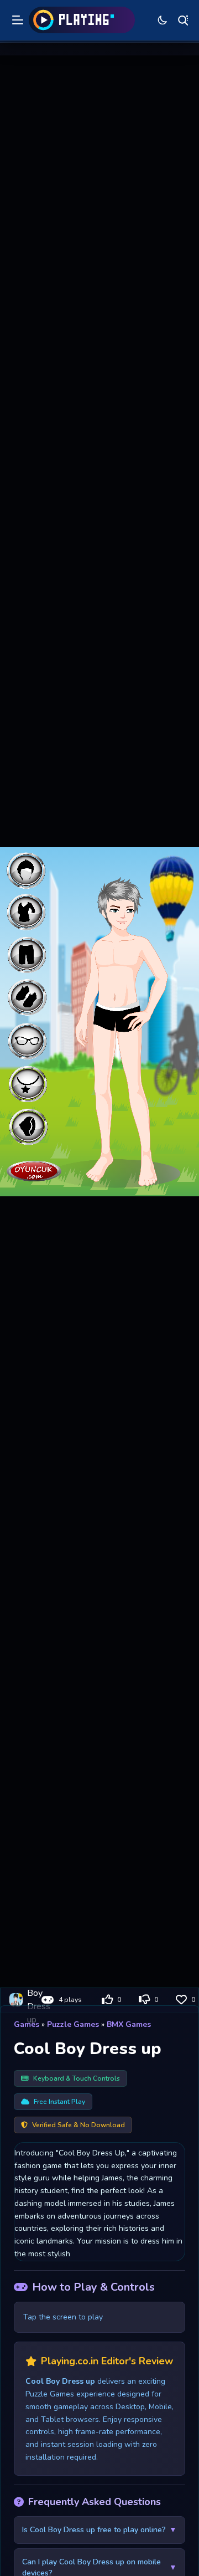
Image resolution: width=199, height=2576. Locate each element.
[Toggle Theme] (163, 20)
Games (27, 2024)
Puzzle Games (73, 2024)
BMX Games (129, 2024)
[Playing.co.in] (82, 20)
